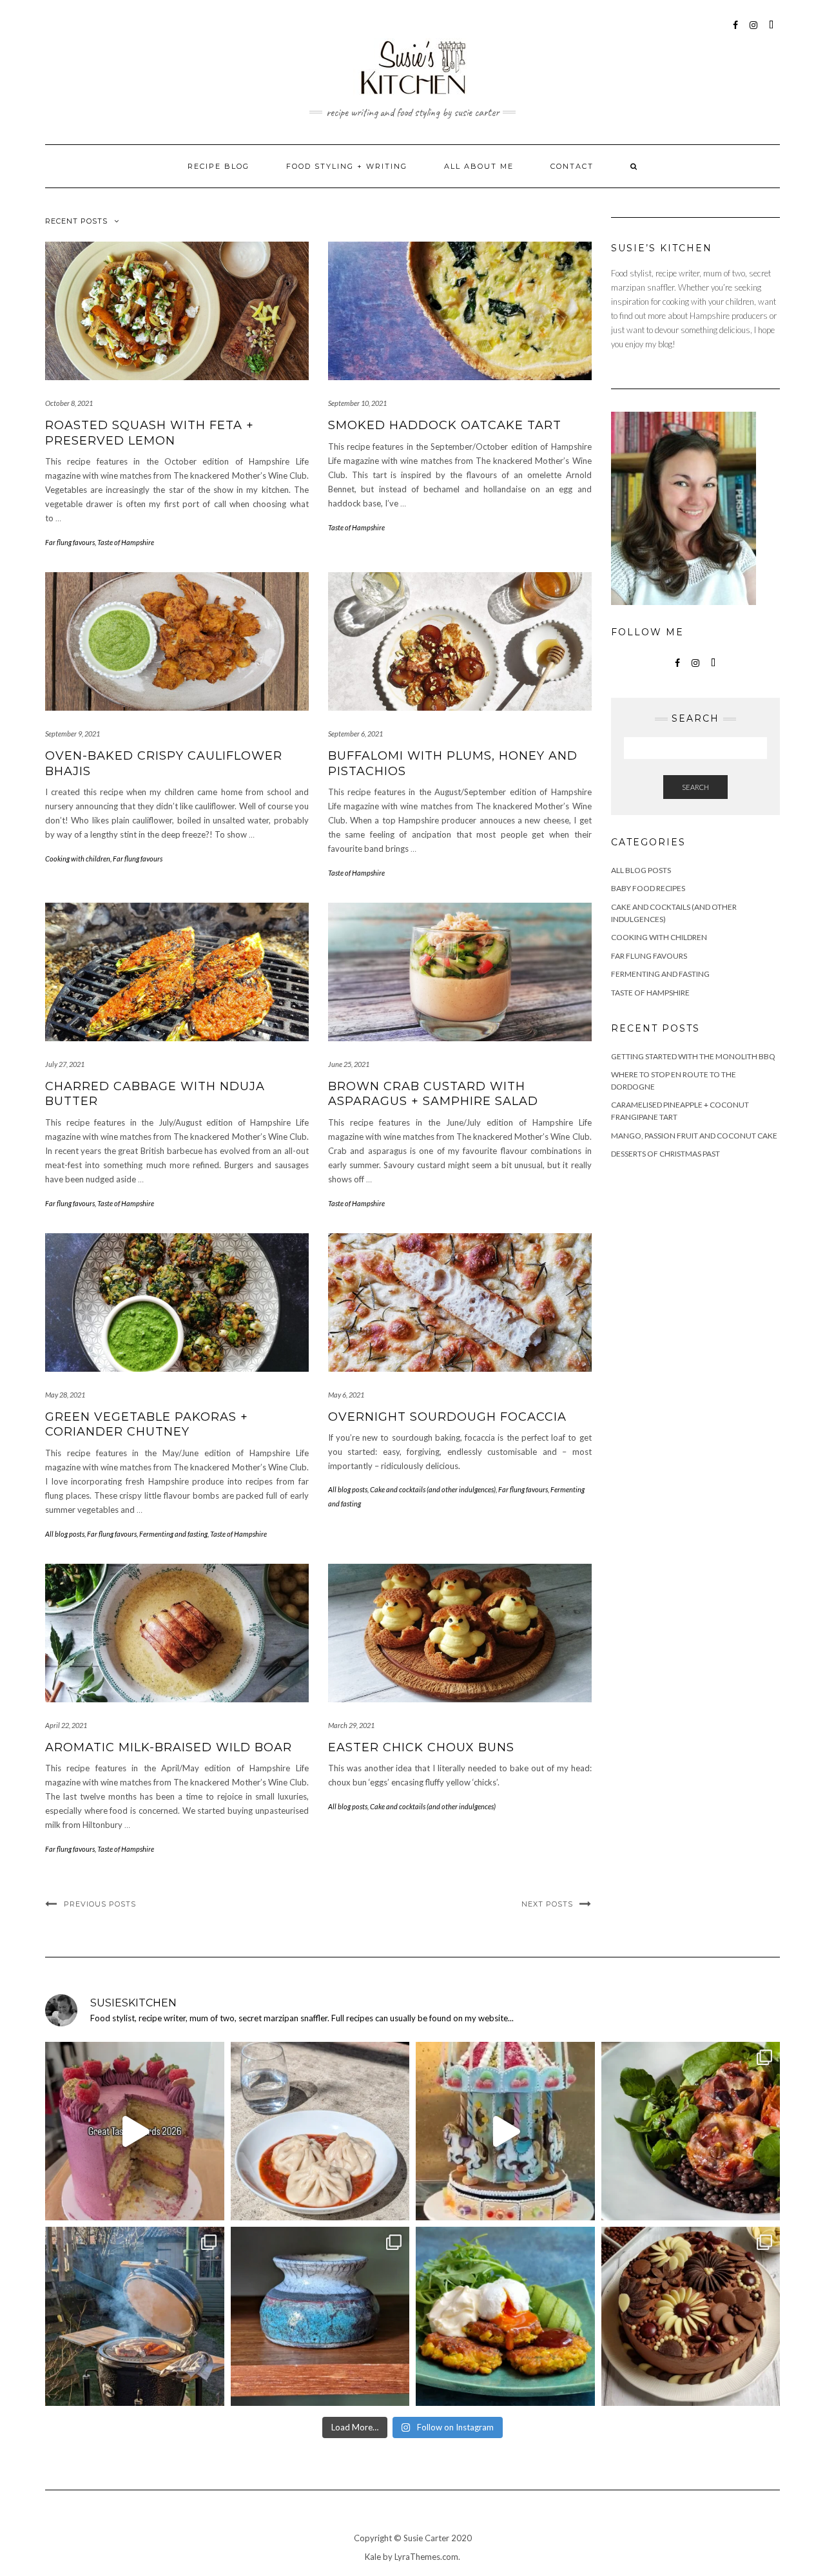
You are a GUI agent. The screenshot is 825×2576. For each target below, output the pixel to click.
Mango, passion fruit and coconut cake (694, 1136)
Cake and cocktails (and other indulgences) (433, 1489)
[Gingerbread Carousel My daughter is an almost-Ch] (505, 2131)
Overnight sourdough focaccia (447, 1417)
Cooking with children (78, 859)
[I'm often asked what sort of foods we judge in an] (135, 2131)
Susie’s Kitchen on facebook (736, 31)
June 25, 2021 (349, 1064)
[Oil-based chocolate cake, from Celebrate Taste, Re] (691, 2316)
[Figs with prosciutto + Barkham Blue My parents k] (691, 2131)
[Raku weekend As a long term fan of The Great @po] (320, 2316)
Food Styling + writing (347, 166)
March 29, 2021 (351, 1725)
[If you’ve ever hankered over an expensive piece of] (135, 2316)
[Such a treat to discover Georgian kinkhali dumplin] (320, 2131)
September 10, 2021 (357, 403)
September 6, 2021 (355, 734)
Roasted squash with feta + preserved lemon (150, 433)
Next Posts (547, 1904)
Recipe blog (218, 166)
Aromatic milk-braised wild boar (169, 1747)
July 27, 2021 (65, 1064)
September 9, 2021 (73, 734)
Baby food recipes (648, 888)
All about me (479, 166)
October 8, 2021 (69, 403)
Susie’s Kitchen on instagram (754, 31)
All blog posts (65, 1534)
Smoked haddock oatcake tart (445, 425)
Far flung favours (70, 542)
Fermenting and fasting (173, 1534)
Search (695, 787)
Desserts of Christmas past (665, 1154)
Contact (572, 166)
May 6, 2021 (346, 1395)
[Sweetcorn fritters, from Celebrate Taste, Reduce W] (505, 2316)
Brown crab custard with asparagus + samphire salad (433, 1094)
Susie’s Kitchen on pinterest (772, 31)
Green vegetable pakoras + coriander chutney (147, 1424)
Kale (373, 2557)
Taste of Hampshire (126, 542)
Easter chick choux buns (421, 1747)
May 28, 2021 (65, 1395)
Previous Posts (100, 1904)
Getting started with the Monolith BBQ (693, 1056)
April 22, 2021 (66, 1725)
